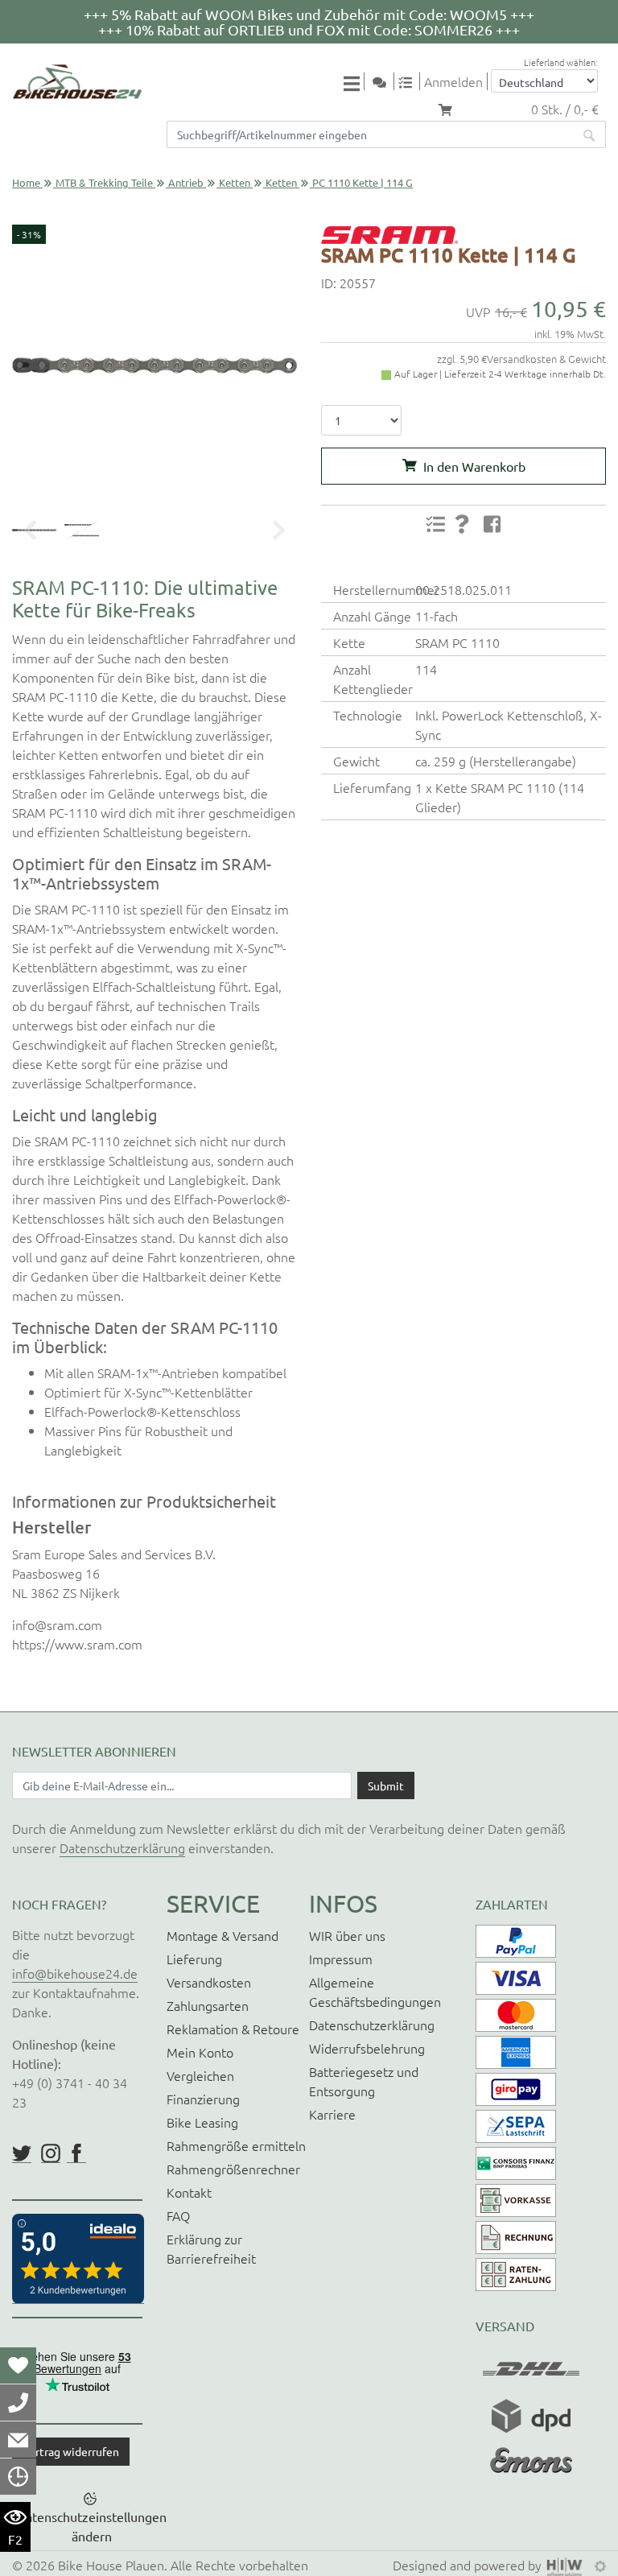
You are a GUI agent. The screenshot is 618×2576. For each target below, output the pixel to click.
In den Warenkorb (474, 466)
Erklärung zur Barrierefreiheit (211, 2248)
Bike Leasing (202, 2122)
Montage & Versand (222, 1935)
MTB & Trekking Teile (104, 182)
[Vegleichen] (411, 81)
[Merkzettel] (18, 2365)
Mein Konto (200, 2052)
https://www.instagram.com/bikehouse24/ (51, 2153)
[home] (77, 82)
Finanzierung (203, 2099)
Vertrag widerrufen (71, 2451)
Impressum (341, 1959)
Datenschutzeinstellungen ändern (92, 2526)
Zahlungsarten (208, 2005)
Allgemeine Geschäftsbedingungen (375, 1992)
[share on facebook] (492, 523)
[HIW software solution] (566, 2565)
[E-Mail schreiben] (18, 2439)
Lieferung (194, 1959)
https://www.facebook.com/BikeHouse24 (76, 2153)
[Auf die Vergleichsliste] (435, 524)
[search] (590, 134)
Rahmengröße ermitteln (236, 2145)
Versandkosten (209, 1982)
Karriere (332, 2114)
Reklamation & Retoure (233, 2029)
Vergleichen (200, 2075)
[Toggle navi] (354, 83)
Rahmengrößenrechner (233, 2169)
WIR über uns (347, 1935)
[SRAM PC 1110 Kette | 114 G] (154, 365)
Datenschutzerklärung (122, 1847)
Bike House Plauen (111, 2565)
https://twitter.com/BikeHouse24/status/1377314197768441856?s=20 (22, 2153)
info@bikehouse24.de (75, 1973)
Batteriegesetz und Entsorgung (364, 2081)
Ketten (235, 182)
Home (26, 182)
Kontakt (189, 2192)
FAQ (178, 2215)
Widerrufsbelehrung (367, 2048)
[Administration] (600, 2565)
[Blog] (385, 81)
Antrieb (186, 182)
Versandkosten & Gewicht (546, 359)
